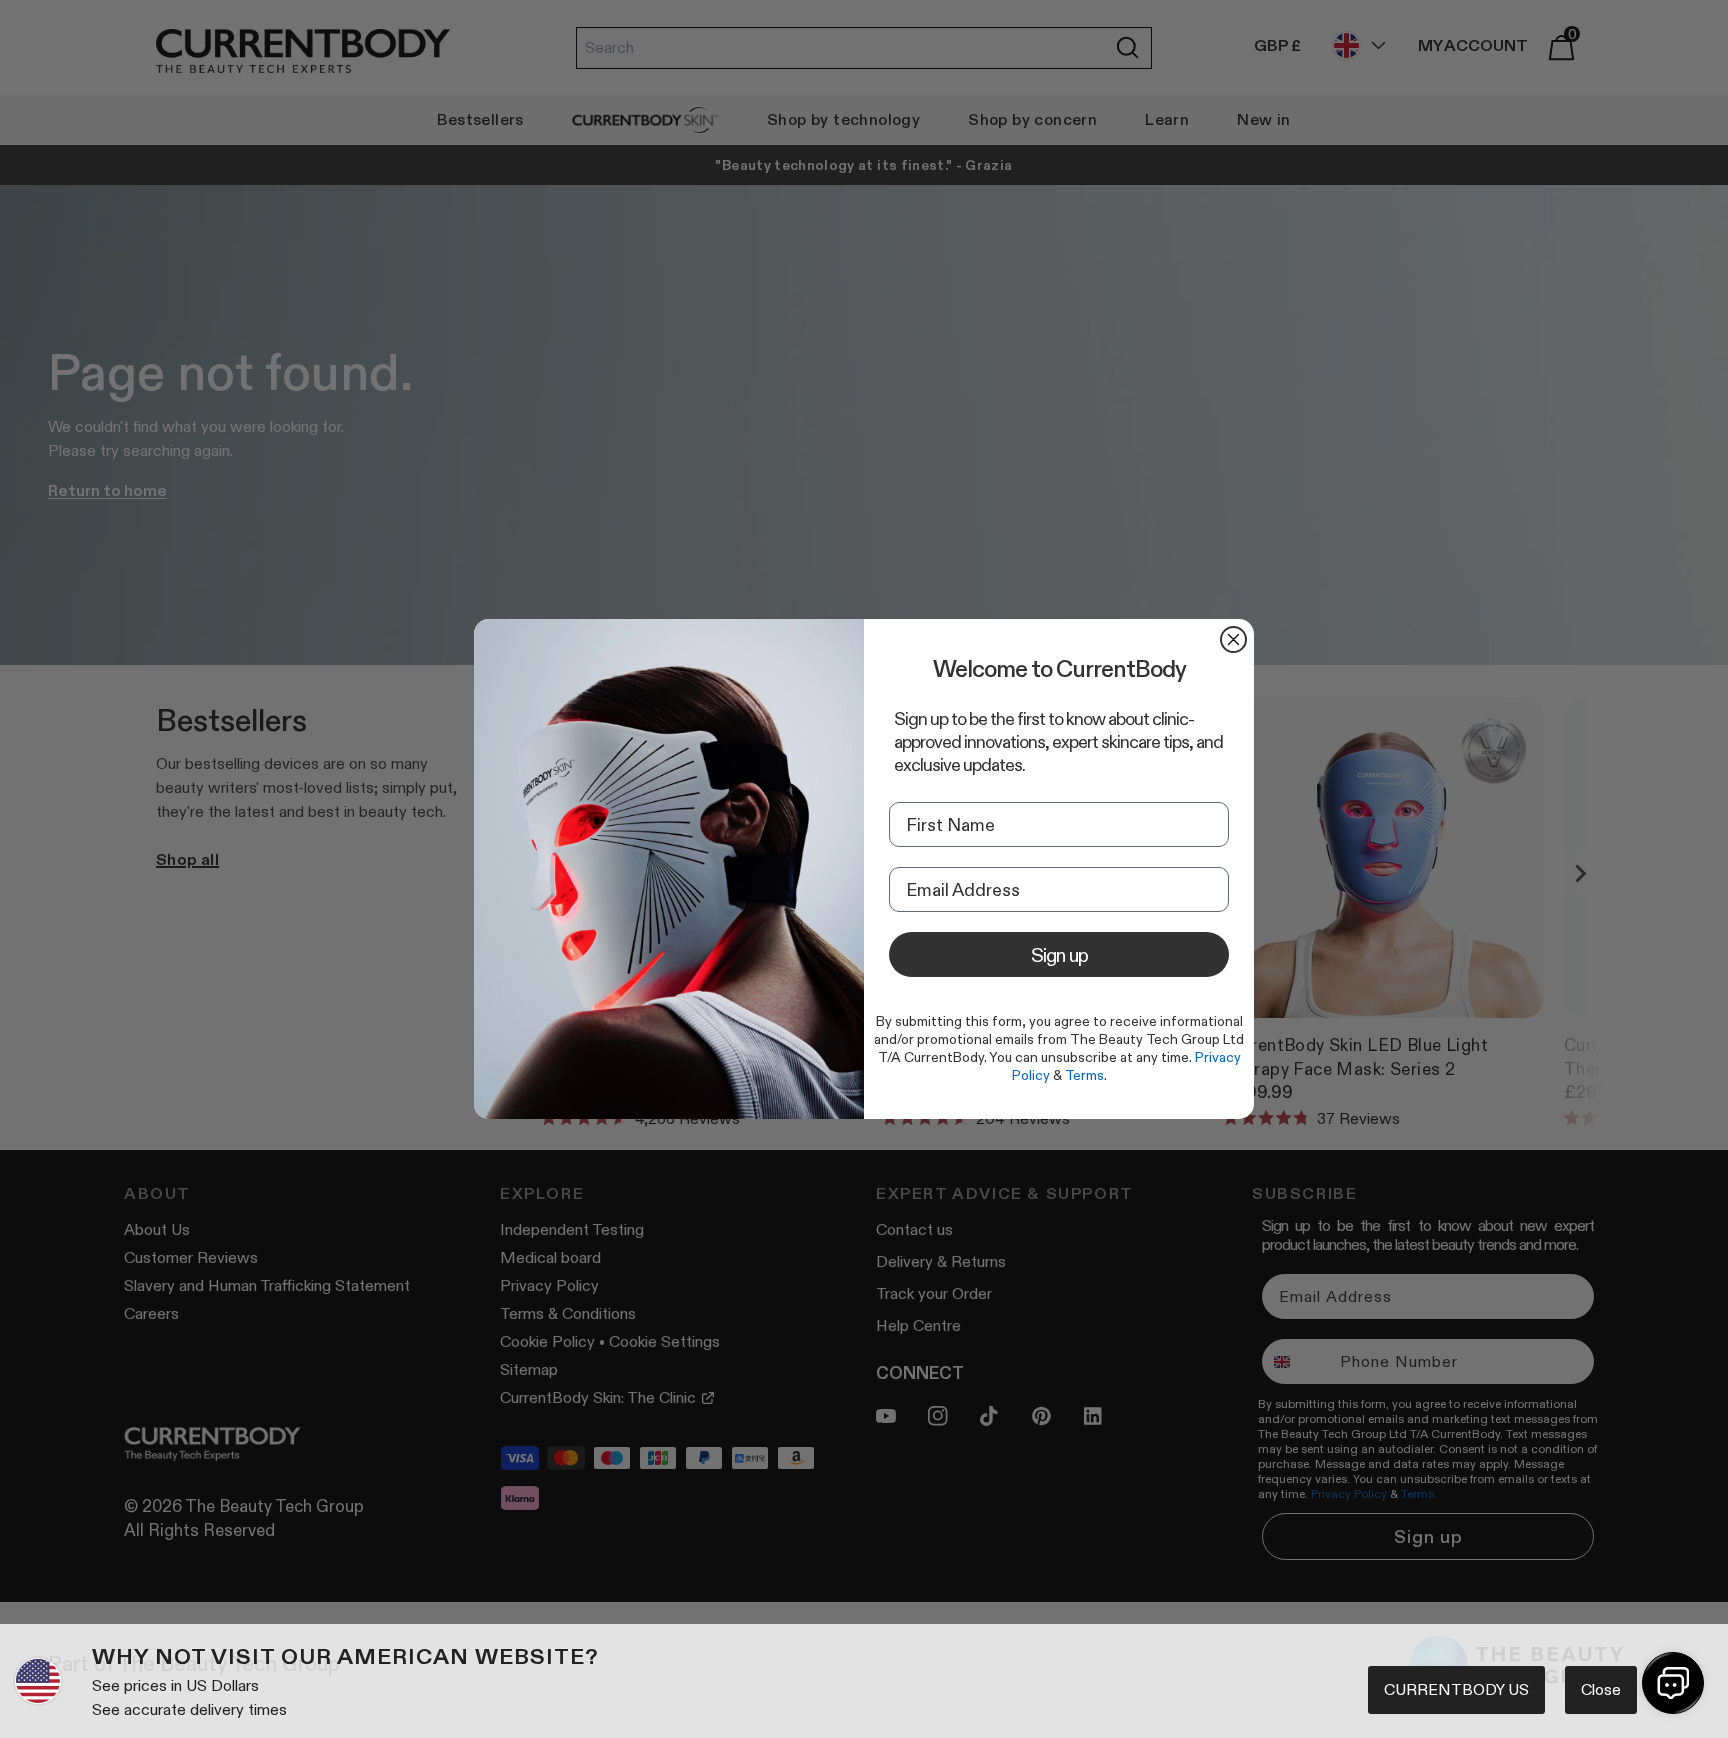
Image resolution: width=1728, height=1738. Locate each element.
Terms (1084, 1075)
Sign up (1059, 955)
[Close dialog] (1233, 639)
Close (1601, 1689)
